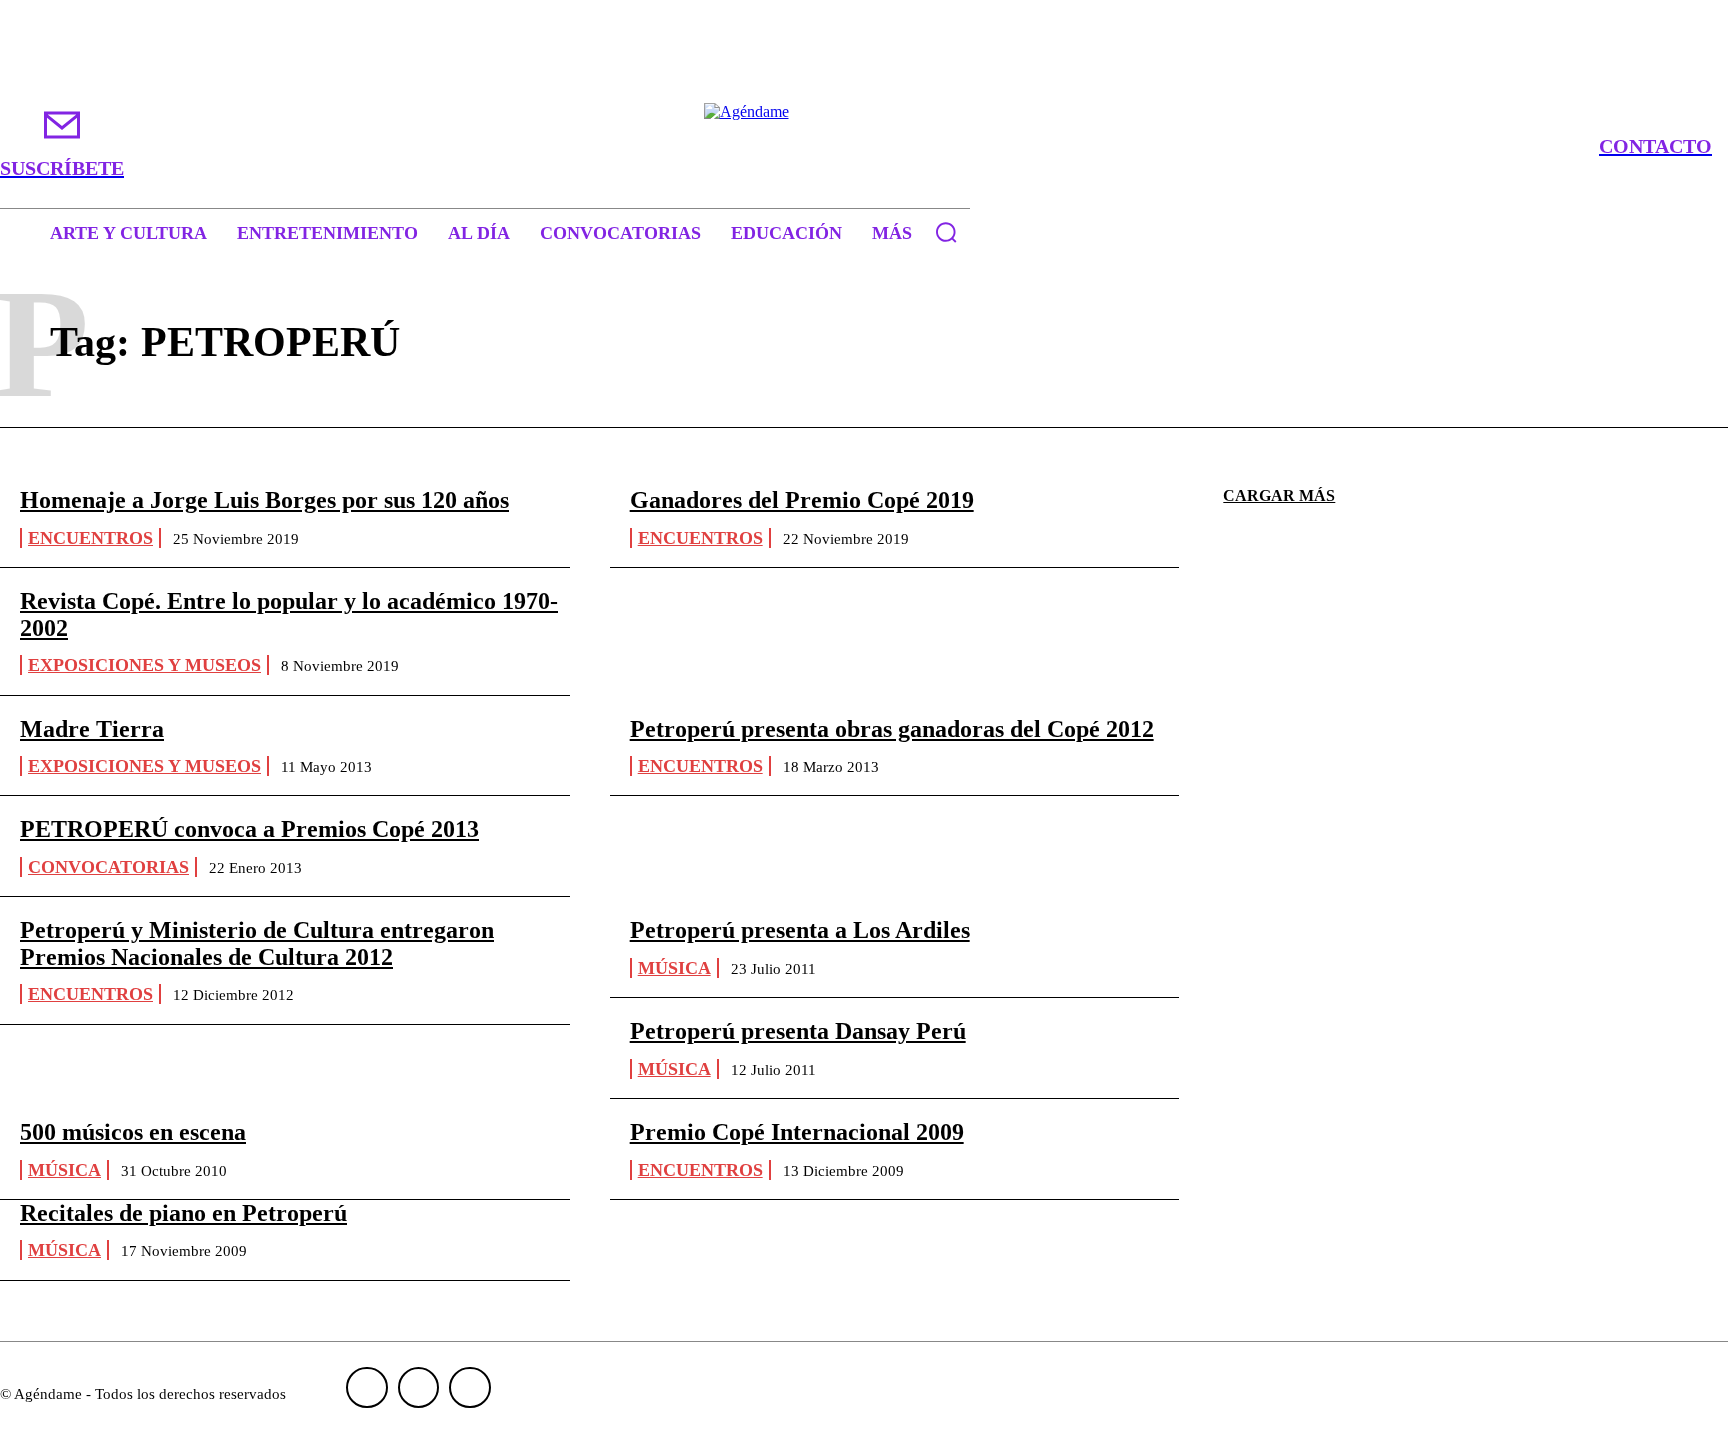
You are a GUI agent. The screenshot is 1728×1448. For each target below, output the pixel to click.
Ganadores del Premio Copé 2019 (802, 500)
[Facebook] (367, 1388)
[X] (470, 1388)
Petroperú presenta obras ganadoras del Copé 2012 (892, 729)
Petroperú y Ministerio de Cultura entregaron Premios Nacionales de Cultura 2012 (257, 943)
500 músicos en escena (133, 1132)
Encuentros (90, 538)
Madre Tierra (92, 729)
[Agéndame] (864, 145)
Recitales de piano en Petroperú (183, 1213)
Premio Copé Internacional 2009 (797, 1132)
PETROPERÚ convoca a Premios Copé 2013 (249, 829)
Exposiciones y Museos (144, 665)
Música (674, 968)
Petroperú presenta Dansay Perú (798, 1031)
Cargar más (1279, 495)
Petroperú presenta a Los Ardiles (800, 930)
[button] (946, 232)
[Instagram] (419, 1388)
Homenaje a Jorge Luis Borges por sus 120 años (264, 500)
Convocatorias (108, 867)
